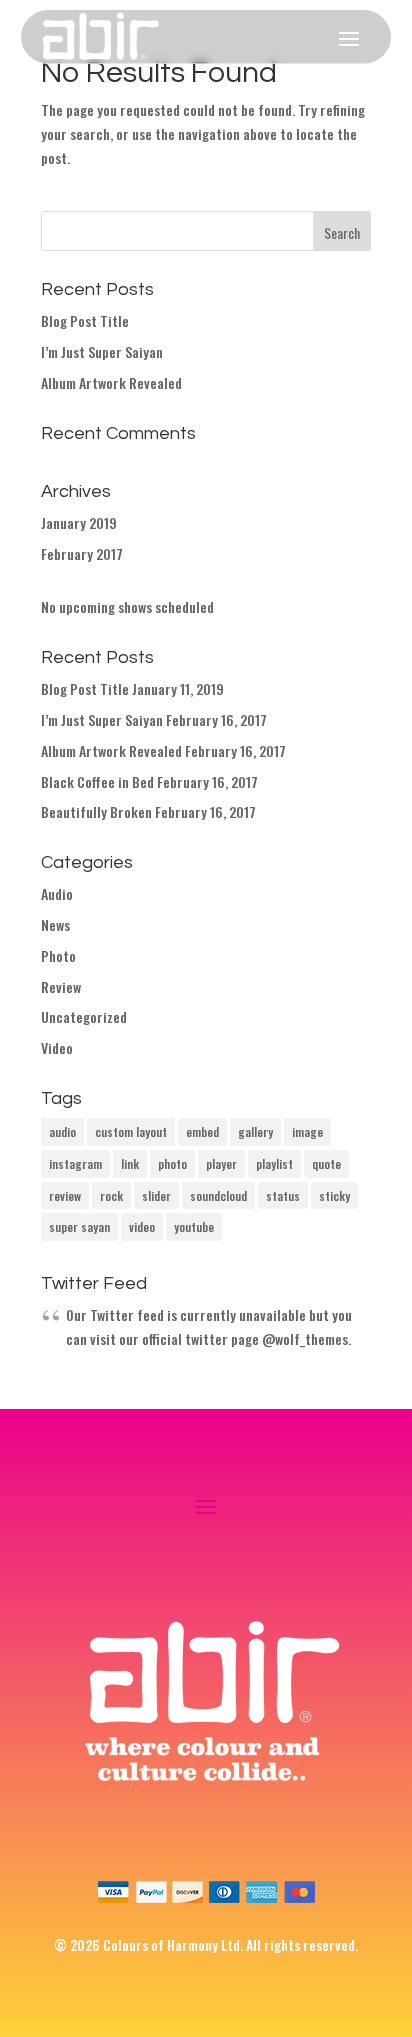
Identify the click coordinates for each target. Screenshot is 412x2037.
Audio (57, 893)
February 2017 (82, 553)
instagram (75, 1163)
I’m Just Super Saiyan (102, 351)
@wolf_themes (305, 1338)
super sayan (79, 1226)
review (65, 1195)
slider (156, 1195)
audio (62, 1131)
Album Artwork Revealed (111, 382)
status (283, 1195)
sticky (334, 1195)
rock (111, 1195)
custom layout (131, 1131)
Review (61, 986)
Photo (58, 955)
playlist (274, 1163)
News (55, 924)
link (130, 1163)
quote (326, 1163)
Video (57, 1047)
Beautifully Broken (96, 811)
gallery (255, 1131)
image (307, 1131)
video (142, 1226)
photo (172, 1163)
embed (202, 1131)
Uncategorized (84, 1016)
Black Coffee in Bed (97, 781)
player (221, 1163)
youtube (194, 1226)
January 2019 (79, 522)
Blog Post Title (85, 320)
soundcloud (218, 1195)
